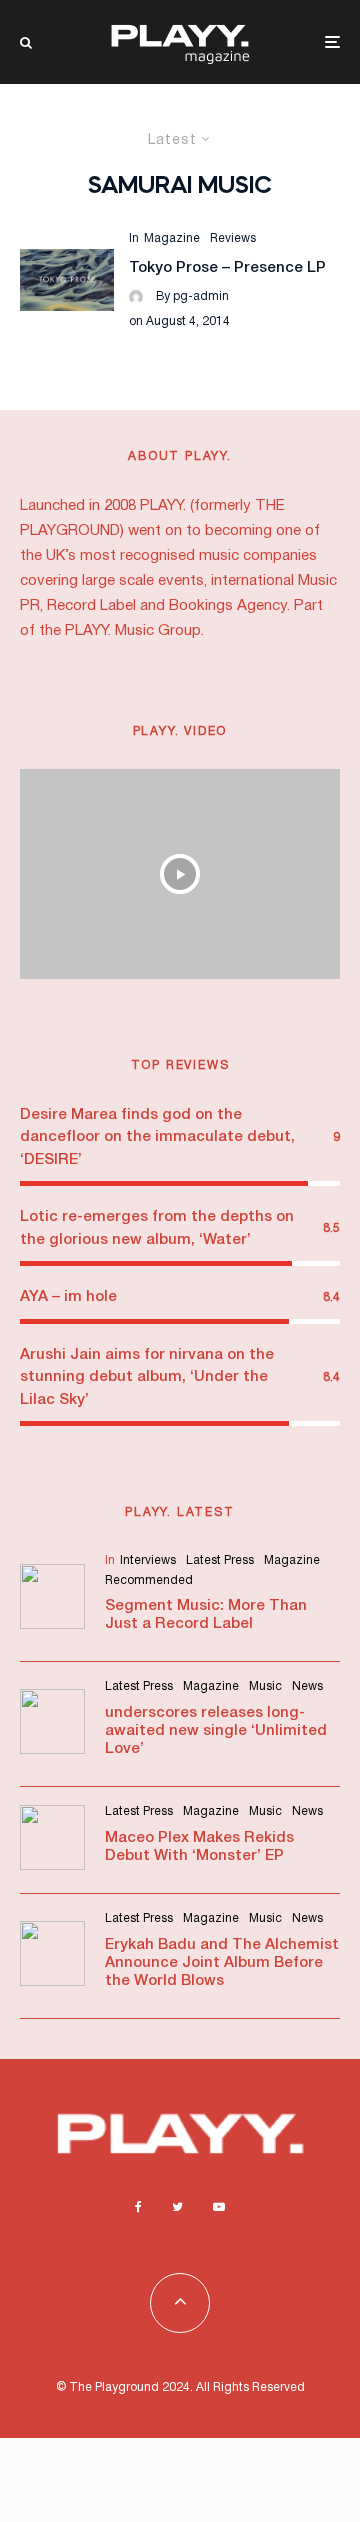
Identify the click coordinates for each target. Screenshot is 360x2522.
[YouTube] (219, 2207)
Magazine (172, 238)
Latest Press (220, 1560)
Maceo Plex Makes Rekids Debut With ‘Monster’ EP (199, 1847)
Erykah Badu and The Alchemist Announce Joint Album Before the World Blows (222, 1963)
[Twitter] (177, 2207)
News (307, 1686)
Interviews (148, 1560)
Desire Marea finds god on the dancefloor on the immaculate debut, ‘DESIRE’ (157, 1137)
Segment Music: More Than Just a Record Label (206, 1615)
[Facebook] (138, 2207)
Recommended (149, 1580)
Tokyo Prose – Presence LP (227, 268)
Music (265, 1686)
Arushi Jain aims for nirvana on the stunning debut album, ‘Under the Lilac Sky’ (147, 1377)
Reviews (233, 238)
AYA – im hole (68, 1297)
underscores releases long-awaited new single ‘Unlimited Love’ (216, 1731)
